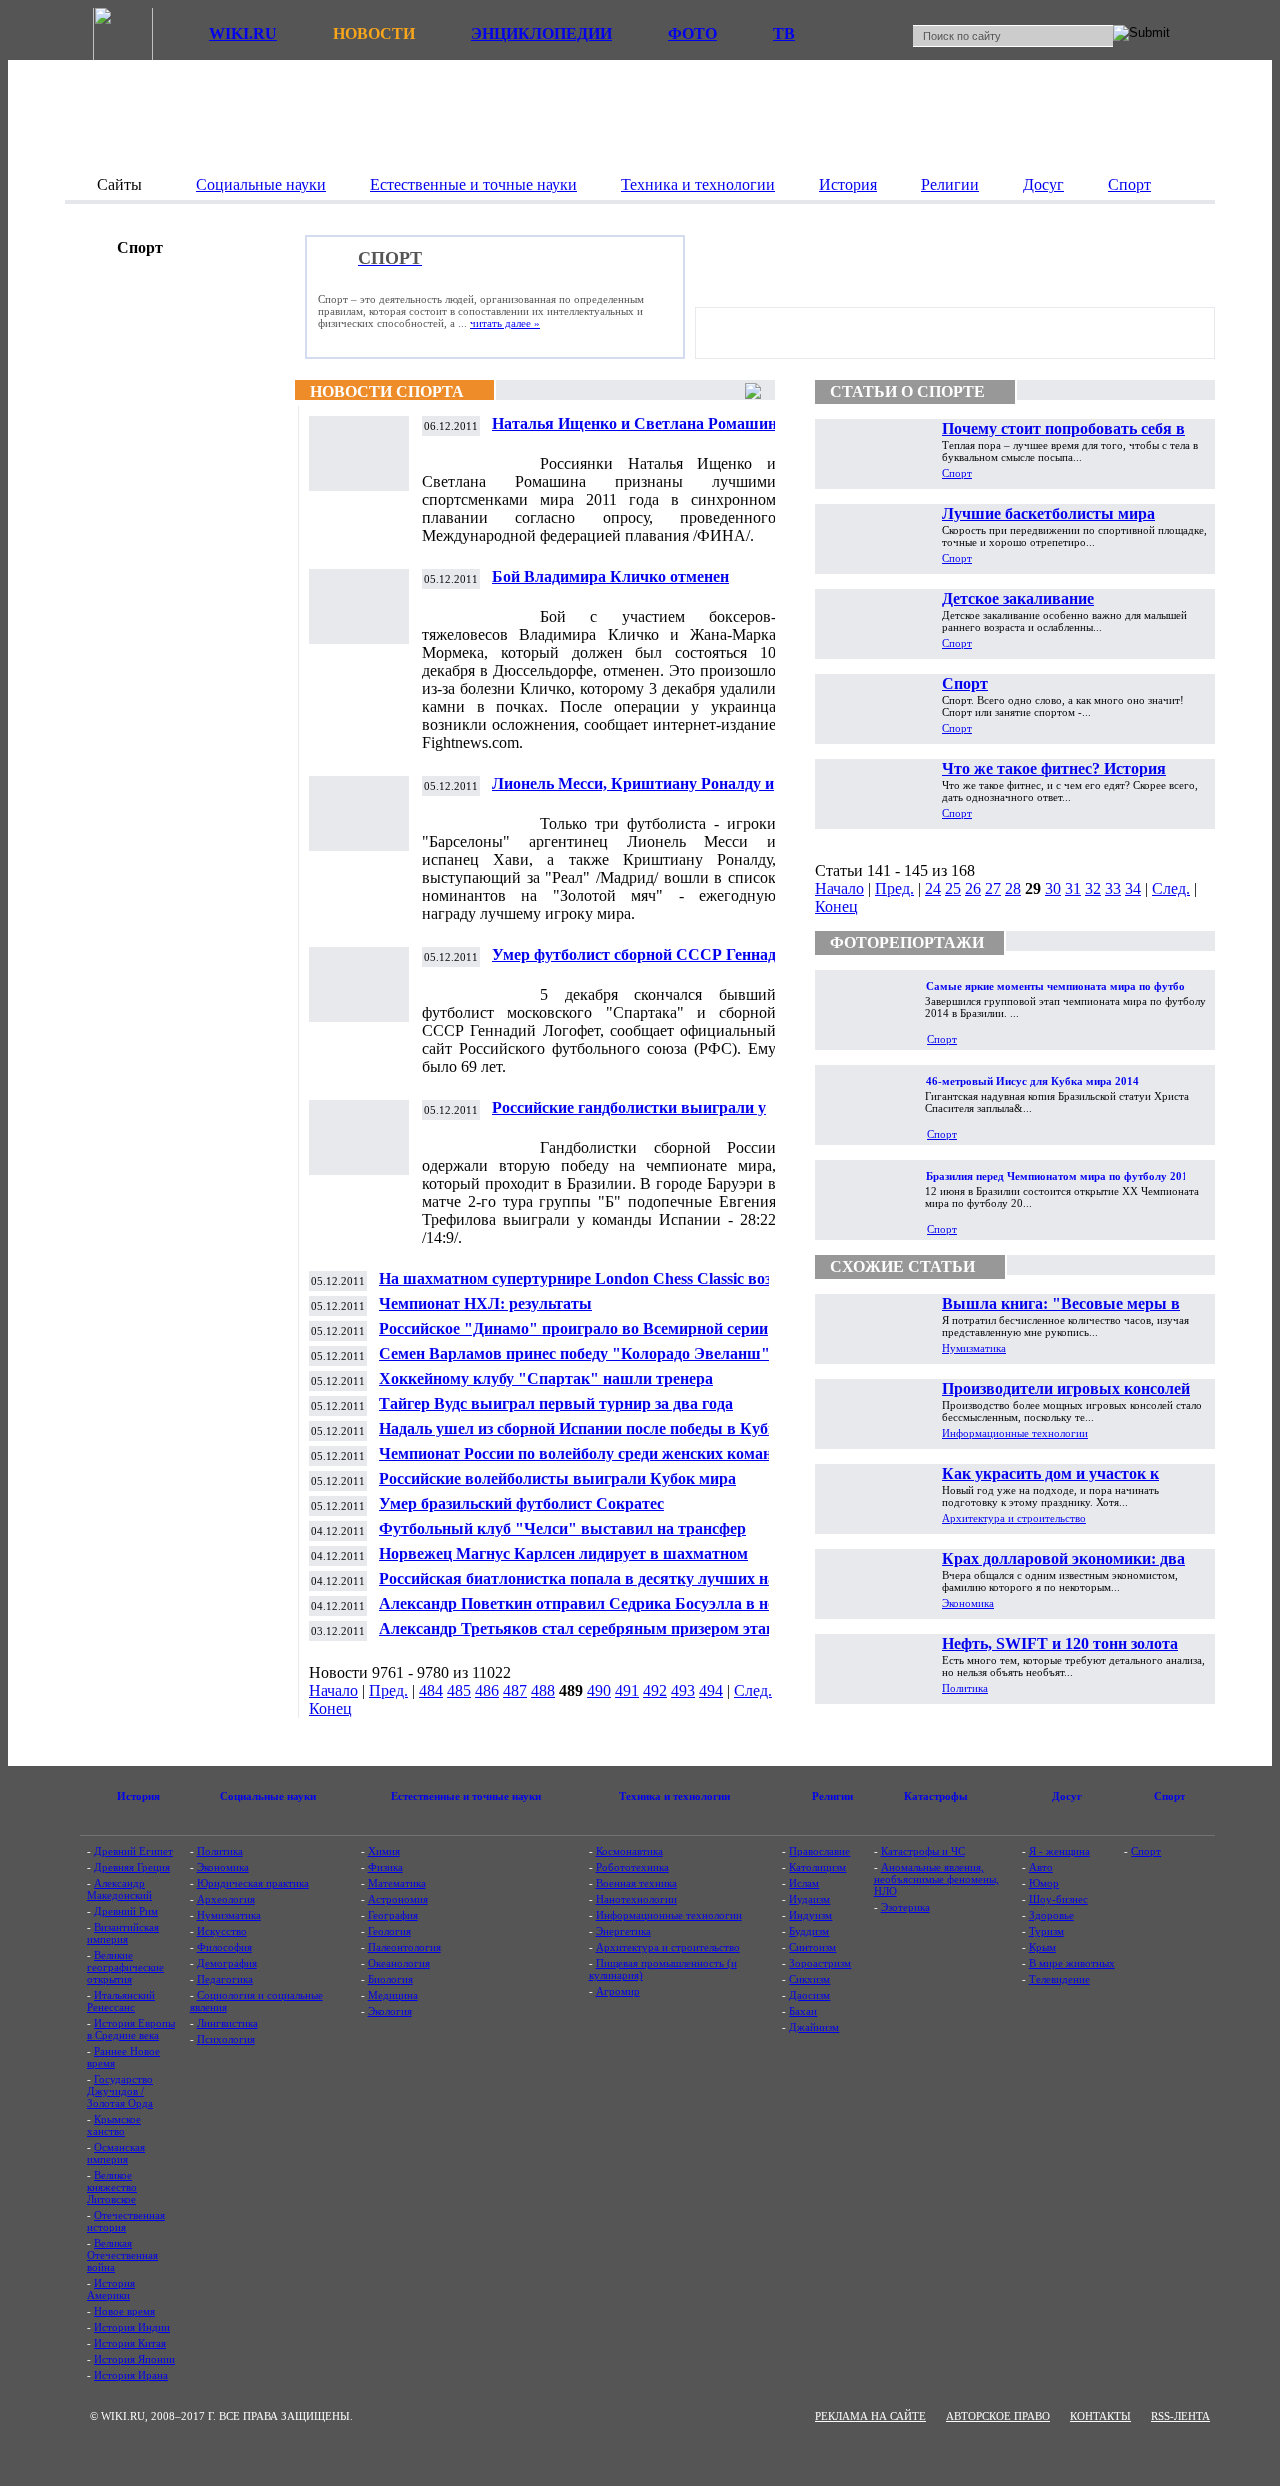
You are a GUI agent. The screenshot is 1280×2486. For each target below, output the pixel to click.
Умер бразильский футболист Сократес (521, 1503)
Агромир (618, 1991)
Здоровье (1051, 1915)
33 (1113, 888)
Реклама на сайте (870, 2416)
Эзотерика (905, 1907)
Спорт (957, 473)
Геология (389, 1931)
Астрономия (398, 1899)
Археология (226, 1899)
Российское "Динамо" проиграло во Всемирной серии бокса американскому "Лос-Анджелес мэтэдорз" (573, 1336)
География (393, 1915)
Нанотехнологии (636, 1899)
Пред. (388, 1690)
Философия (224, 1947)
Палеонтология (404, 1947)
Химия (384, 1851)
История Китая (130, 2343)
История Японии (134, 2359)
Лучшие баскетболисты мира (1048, 513)
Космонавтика (629, 1851)
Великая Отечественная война (122, 2255)
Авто (1041, 1867)
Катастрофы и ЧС (923, 1851)
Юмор (1044, 1883)
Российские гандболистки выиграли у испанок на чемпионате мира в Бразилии (640, 1115)
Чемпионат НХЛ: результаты (485, 1303)
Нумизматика (974, 1348)
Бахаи (803, 2011)
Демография (227, 1963)
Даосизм (809, 1995)
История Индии (132, 2327)
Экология (390, 2011)
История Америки (111, 2289)
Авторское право (998, 2416)
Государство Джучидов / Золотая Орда (120, 2091)
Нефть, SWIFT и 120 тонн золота (1060, 1643)
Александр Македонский (119, 1889)
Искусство (222, 1931)
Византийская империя (123, 1933)
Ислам (804, 1883)
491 (627, 1690)
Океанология (399, 1963)
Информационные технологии (1015, 1433)
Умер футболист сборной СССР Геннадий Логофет (643, 962)
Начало (333, 1690)
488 (543, 1690)
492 (655, 1690)
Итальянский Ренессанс (121, 2001)
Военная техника (636, 1883)
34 (1133, 888)
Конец (330, 1708)
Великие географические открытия (125, 1967)
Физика (385, 1867)
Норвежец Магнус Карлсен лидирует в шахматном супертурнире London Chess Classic (563, 1561)
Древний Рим (126, 1911)
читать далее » (505, 323)
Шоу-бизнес (1058, 1899)
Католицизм (817, 1867)
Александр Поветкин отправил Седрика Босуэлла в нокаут (593, 1603)
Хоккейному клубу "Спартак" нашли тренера (546, 1378)
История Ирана (131, 2375)
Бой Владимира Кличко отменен (610, 576)
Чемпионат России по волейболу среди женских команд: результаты (582, 1461)
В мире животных (1072, 1963)
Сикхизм (809, 1979)
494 (711, 1690)
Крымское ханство (114, 2125)
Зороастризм (820, 1963)
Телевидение (1059, 1979)
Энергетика (623, 1931)
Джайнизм (814, 2027)
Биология (390, 1979)
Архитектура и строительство (1014, 1518)
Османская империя (116, 2153)
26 (973, 888)
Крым (1042, 1947)
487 (515, 1690)
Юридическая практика (253, 1883)
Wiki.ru (243, 33)
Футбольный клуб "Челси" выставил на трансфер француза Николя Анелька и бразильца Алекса (562, 1536)
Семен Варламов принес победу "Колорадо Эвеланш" (574, 1353)
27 (993, 888)
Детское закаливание (1018, 598)
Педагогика (225, 1979)
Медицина (393, 1995)
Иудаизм (809, 1899)
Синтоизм (812, 1947)
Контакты (1100, 2416)
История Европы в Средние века (131, 2029)
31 (1073, 888)
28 (1013, 888)
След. (753, 1690)
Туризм (1046, 1931)
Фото (692, 33)
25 (953, 888)
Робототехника (632, 1867)
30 (1053, 888)
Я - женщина (1059, 1851)
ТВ (784, 33)
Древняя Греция (132, 1867)
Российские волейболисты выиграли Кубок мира (557, 1478)
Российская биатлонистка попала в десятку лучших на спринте (577, 1586)
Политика (965, 1688)
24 (933, 888)
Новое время (124, 2311)
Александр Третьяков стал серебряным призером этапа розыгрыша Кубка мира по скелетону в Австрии (581, 1636)
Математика (397, 1883)
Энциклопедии (541, 33)
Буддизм (809, 1931)
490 (599, 1690)
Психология (226, 2039)
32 (1093, 888)
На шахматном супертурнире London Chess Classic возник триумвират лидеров (588, 1286)
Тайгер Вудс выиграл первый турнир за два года (556, 1403)
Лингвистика (227, 2023)
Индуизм (810, 1915)
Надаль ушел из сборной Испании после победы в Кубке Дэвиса (581, 1436)
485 (459, 1690)
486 (487, 1690)
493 (683, 1690)
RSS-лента (1180, 2416)
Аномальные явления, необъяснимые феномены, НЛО (936, 1879)
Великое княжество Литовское (112, 2187)
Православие (819, 1851)
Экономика (968, 1603)
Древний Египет (133, 1851)
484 (431, 1690)
